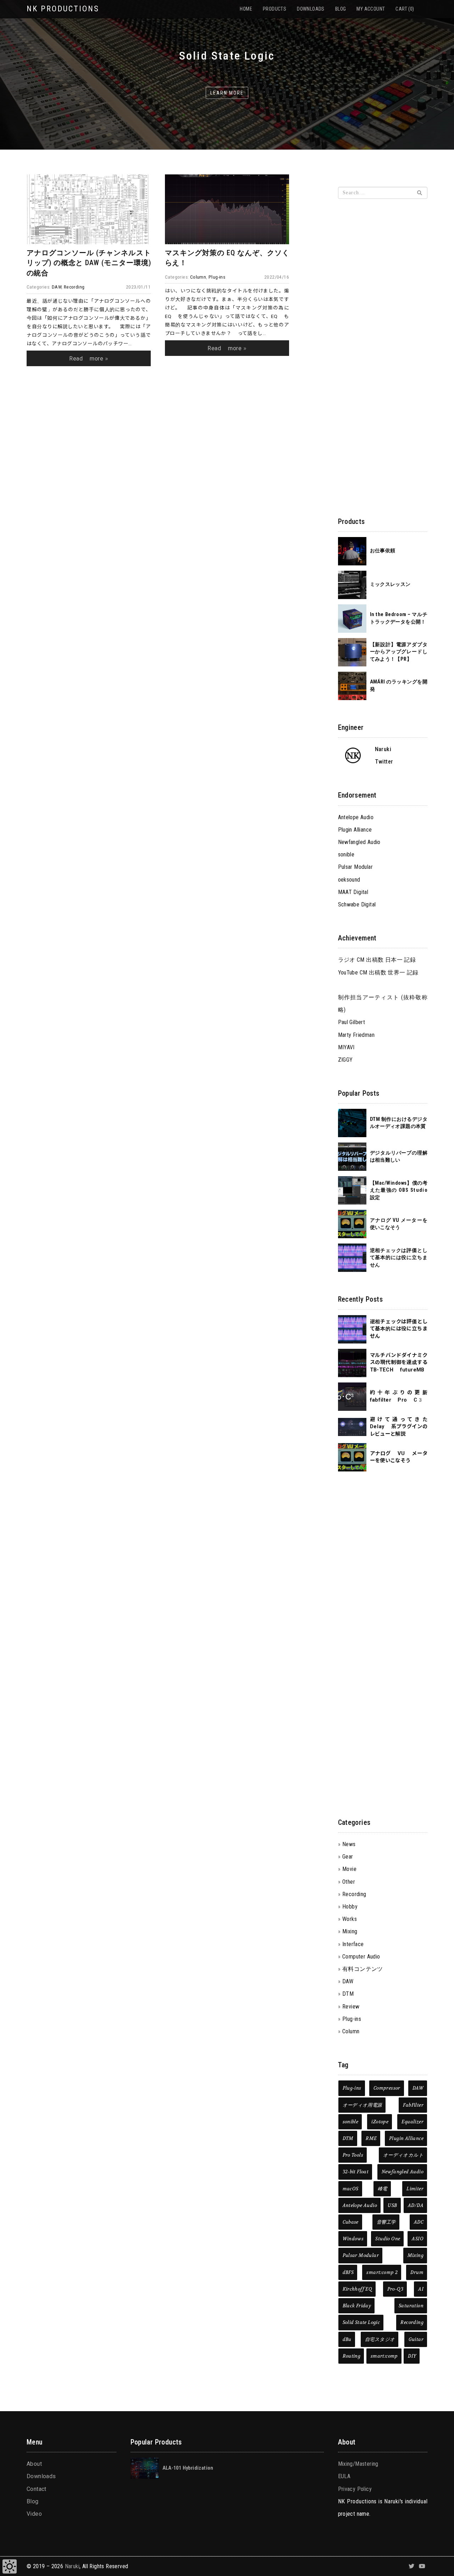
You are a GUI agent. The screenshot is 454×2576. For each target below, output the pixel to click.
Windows (353, 2239)
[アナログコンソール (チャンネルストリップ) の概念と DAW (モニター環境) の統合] (89, 209)
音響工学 (386, 2222)
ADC (419, 2222)
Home (246, 9)
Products (275, 9)
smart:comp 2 (382, 2272)
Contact (37, 2489)
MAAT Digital (353, 892)
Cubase (351, 2222)
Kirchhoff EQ (358, 2289)
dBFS (348, 2272)
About (34, 2464)
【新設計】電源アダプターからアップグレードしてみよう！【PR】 (399, 652)
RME (371, 2138)
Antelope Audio (356, 817)
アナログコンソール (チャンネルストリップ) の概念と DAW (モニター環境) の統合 (89, 263)
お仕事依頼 (383, 551)
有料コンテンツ (363, 1969)
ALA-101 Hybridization (188, 2468)
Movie (349, 1869)
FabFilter (413, 2105)
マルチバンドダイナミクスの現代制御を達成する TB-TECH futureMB (399, 1363)
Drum (417, 2272)
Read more (86, 359)
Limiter (415, 2189)
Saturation (411, 2306)
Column (198, 277)
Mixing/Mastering (358, 2464)
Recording (74, 287)
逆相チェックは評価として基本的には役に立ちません (399, 1258)
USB (392, 2205)
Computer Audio (361, 1957)
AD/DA (416, 2205)
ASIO (418, 2239)
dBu (347, 2339)
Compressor (387, 2088)
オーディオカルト (403, 2155)
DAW (57, 287)
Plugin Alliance (355, 830)
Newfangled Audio (359, 842)
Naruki (72, 2566)
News (349, 1844)
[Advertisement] (158, 466)
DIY (412, 2356)
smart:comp (384, 2356)
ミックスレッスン (390, 584)
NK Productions (63, 9)
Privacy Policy (355, 2489)
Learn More (227, 93)
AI (421, 2289)
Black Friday (357, 2306)
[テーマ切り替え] (10, 2566)
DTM (348, 1994)
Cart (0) (405, 9)
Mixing (350, 1931)
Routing (352, 2356)
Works (350, 1919)
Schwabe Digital (357, 904)
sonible (346, 854)
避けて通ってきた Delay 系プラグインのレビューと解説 (399, 1427)
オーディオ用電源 (362, 2105)
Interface (353, 1944)
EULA (344, 2476)
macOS (351, 2189)
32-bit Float (356, 2172)
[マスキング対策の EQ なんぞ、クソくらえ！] (227, 209)
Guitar (416, 2339)
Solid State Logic (361, 2322)
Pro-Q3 (395, 2289)
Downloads (311, 9)
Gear (348, 1857)
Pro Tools (353, 2155)
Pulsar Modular (356, 867)
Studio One (388, 2239)
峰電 (383, 2189)
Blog (341, 9)
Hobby (350, 1907)
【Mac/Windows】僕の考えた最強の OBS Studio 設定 (399, 1190)
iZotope (380, 2122)
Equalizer (413, 2122)
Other (349, 1882)
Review (351, 2007)
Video (34, 2514)
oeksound (349, 880)
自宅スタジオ (380, 2339)
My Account (371, 9)
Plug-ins (217, 277)
